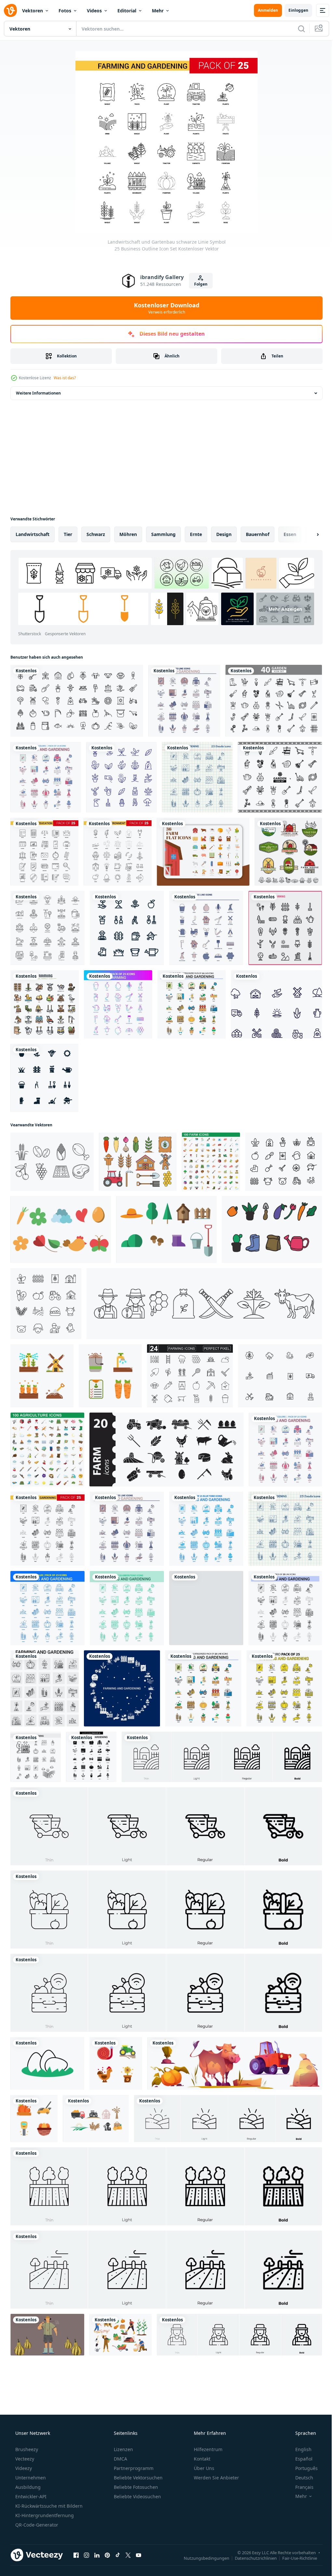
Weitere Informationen (38, 393)
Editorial (127, 11)
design (224, 534)
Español (300, 2459)
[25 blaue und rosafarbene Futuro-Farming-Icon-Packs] (118, 1004)
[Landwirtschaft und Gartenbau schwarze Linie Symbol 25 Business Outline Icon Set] (47, 1529)
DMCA (120, 2459)
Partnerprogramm (133, 2468)
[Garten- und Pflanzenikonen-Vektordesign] (121, 777)
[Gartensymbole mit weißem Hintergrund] (127, 928)
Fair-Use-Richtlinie (295, 2558)
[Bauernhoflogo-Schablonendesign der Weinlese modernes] (288, 852)
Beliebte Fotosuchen (135, 2487)
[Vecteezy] (10, 10)
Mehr (158, 11)
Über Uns (203, 2468)
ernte (196, 534)
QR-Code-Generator (36, 2525)
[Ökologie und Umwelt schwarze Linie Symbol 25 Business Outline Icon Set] (118, 852)
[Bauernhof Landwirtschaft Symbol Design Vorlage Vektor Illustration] (96, 2119)
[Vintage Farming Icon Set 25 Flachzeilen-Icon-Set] (206, 928)
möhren (128, 534)
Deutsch (300, 2478)
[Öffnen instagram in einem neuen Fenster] (87, 2555)
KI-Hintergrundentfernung (44, 2515)
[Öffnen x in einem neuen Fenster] (128, 2555)
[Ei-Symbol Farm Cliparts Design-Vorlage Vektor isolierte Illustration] (47, 2063)
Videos (94, 11)
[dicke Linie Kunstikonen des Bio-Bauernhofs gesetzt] (77, 701)
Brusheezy (26, 2449)
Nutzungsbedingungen (202, 2558)
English (299, 2449)
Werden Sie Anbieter (216, 2478)
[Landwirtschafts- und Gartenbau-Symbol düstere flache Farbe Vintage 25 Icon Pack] (46, 777)
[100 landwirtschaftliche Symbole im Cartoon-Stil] (47, 1449)
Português (302, 2468)
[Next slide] (307, 534)
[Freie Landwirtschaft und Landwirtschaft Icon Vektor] (52, 1162)
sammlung (163, 534)
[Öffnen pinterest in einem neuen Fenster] (107, 2555)
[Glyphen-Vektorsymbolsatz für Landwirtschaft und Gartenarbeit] (91, 1757)
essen (290, 534)
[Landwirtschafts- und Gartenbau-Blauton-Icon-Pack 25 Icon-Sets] (206, 1529)
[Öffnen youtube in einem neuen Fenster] (139, 2555)
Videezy (23, 2468)
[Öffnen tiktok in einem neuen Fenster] (118, 2555)
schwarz (96, 534)
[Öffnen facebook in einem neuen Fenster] (76, 2555)
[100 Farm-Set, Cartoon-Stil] (211, 1162)
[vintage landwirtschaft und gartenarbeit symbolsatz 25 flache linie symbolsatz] (184, 701)
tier (68, 534)
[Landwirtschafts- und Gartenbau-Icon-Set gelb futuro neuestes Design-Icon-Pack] (284, 1688)
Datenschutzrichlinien (251, 2558)
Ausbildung (27, 2487)
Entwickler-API (30, 2496)
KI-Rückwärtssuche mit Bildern (48, 2506)
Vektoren (33, 11)
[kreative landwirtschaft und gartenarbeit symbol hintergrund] (122, 1688)
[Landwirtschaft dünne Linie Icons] (45, 1004)
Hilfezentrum (207, 2449)
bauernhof (258, 534)
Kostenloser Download (164, 308)
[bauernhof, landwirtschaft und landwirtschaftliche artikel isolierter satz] (235, 2063)
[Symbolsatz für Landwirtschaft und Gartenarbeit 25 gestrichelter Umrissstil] (285, 1608)
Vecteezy (24, 2459)
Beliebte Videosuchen (137, 2496)
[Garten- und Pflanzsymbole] (44, 1078)
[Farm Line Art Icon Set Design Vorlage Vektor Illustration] (204, 1304)
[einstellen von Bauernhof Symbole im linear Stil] (46, 1304)
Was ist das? (65, 378)
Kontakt (201, 2459)
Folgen (198, 284)
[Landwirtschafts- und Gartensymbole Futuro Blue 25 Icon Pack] (47, 1608)
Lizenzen (123, 2449)
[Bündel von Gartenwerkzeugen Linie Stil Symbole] (274, 701)
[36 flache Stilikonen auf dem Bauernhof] (203, 852)
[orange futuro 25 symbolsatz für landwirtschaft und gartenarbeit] (206, 1608)
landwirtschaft (33, 534)
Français (300, 2487)
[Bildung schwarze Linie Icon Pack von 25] (44, 852)
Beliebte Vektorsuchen (138, 2478)
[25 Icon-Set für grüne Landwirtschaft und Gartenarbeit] (127, 1608)
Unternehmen (30, 2478)
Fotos (65, 11)
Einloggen (293, 10)
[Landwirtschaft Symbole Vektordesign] (276, 1004)
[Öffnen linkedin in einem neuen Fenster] (97, 2555)
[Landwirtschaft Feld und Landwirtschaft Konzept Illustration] (47, 2335)
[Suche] (297, 29)
